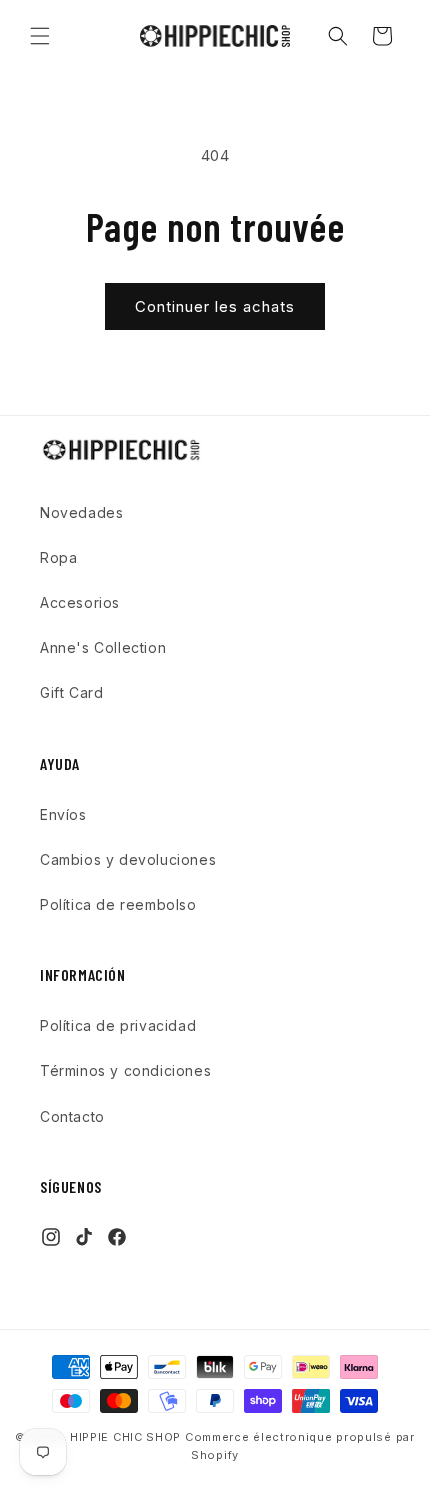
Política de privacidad (118, 1025)
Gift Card (71, 692)
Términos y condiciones (125, 1070)
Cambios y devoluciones (128, 859)
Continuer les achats (215, 306)
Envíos (63, 814)
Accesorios (80, 602)
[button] (40, 36)
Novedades (81, 512)
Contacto (72, 1116)
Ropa (58, 557)
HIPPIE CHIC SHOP (127, 1437)
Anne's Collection (103, 647)
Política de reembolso (118, 904)
